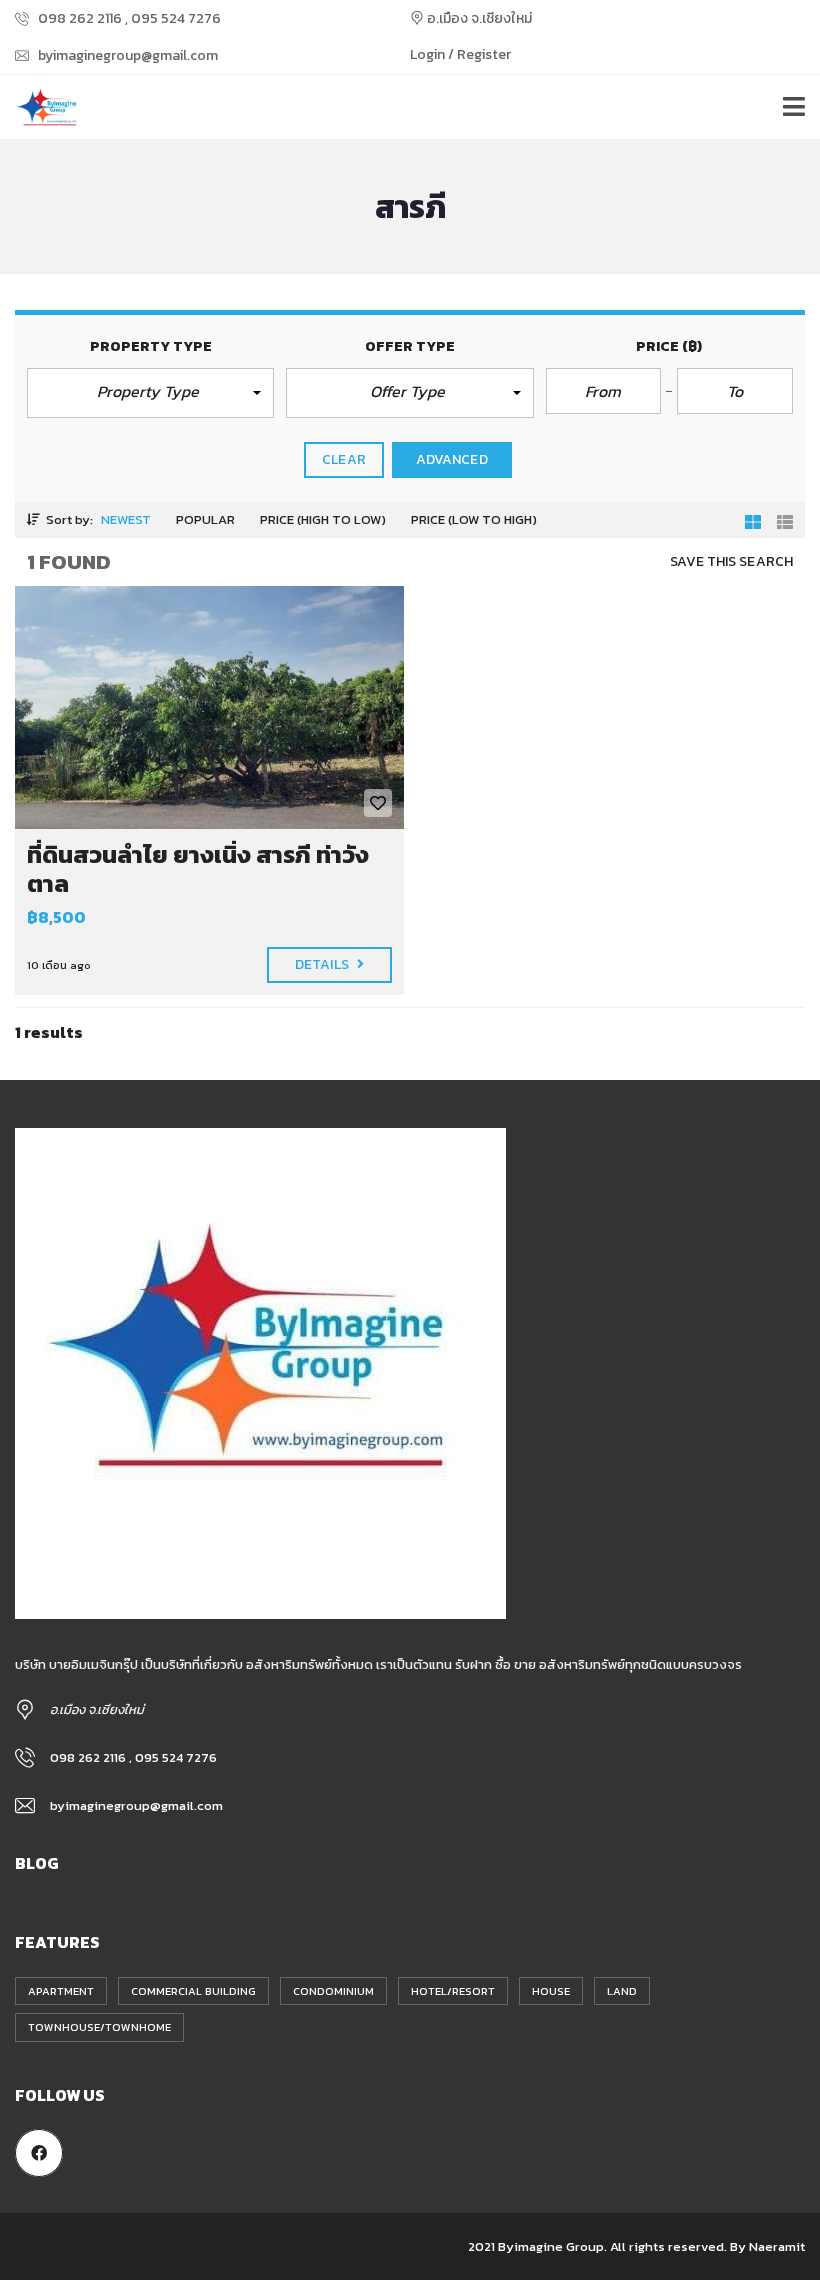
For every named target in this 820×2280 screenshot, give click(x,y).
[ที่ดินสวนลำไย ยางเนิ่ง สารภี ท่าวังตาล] (209, 707)
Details (323, 964)
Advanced (452, 459)
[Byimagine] (39, 107)
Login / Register (460, 54)
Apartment (61, 1991)
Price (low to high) (474, 519)
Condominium (333, 1991)
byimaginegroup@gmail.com (126, 55)
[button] (150, 393)
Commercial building (193, 1991)
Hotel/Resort (453, 1991)
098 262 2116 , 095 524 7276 (128, 18)
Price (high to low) (323, 519)
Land (622, 1991)
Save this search (731, 561)
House (551, 1991)
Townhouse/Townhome (99, 2027)
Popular (205, 519)
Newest (126, 519)
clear (344, 459)
